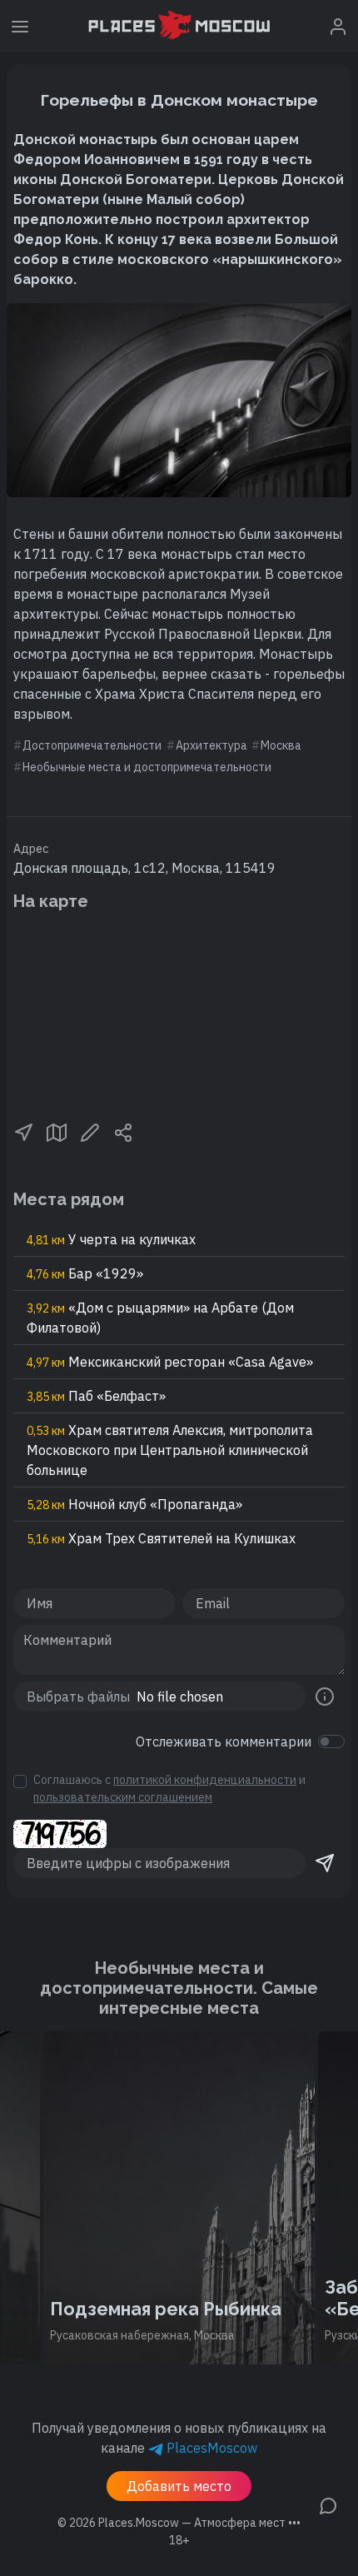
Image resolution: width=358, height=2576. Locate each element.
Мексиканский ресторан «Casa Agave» (170, 1362)
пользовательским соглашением (123, 1797)
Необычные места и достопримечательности (147, 767)
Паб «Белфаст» (96, 1396)
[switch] (331, 1741)
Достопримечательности (92, 745)
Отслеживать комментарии (224, 1741)
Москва (281, 745)
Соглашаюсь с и (169, 1789)
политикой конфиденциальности (205, 1780)
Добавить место (179, 2486)
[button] (23, 1131)
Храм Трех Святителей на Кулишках (161, 1538)
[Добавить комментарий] (328, 2504)
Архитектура (211, 745)
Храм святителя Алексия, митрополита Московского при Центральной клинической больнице (170, 1450)
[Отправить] (325, 1863)
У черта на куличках (111, 1239)
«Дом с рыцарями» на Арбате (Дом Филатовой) (160, 1318)
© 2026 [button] (179, 2523)
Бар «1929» (85, 1273)
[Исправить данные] (90, 1131)
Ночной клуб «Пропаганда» (134, 1504)
